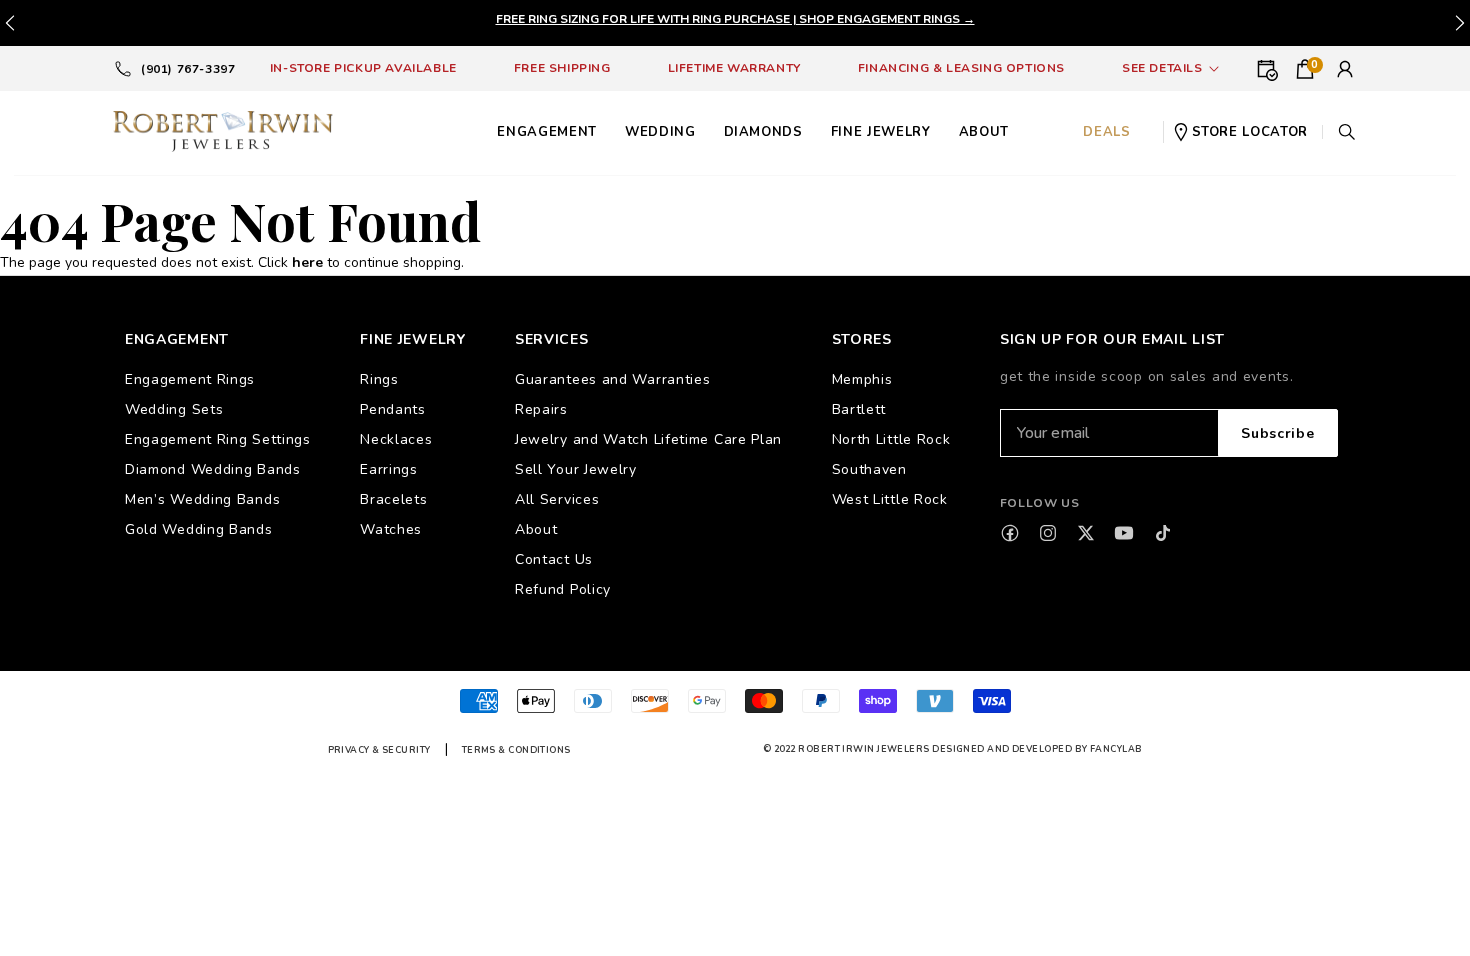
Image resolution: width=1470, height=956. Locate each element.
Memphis (862, 379)
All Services (557, 499)
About (536, 529)
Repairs (541, 409)
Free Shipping (562, 68)
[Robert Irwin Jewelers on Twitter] (1086, 533)
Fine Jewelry (881, 132)
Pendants (393, 409)
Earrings (389, 469)
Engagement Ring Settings (218, 439)
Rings (379, 379)
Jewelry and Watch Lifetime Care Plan (648, 439)
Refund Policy (563, 589)
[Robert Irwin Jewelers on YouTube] (1124, 533)
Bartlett (859, 409)
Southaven (869, 469)
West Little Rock (890, 499)
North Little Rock (891, 439)
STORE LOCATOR (1250, 132)
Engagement (547, 132)
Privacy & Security (379, 750)
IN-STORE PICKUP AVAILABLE (363, 68)
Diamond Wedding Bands (213, 469)
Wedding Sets (174, 409)
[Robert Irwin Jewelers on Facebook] (1010, 533)
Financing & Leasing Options (961, 68)
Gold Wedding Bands (199, 529)
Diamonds (763, 132)
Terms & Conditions (516, 750)
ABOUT (984, 132)
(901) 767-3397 (188, 69)
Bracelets (393, 499)
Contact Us (554, 559)
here (307, 262)
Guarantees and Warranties (613, 379)
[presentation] (1460, 23)
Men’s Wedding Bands (202, 499)
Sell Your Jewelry (576, 469)
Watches (391, 529)
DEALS (1106, 132)
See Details (1162, 68)
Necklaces (396, 439)
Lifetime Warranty (734, 68)
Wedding (660, 132)
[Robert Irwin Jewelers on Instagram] (1048, 533)
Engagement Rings (190, 379)
